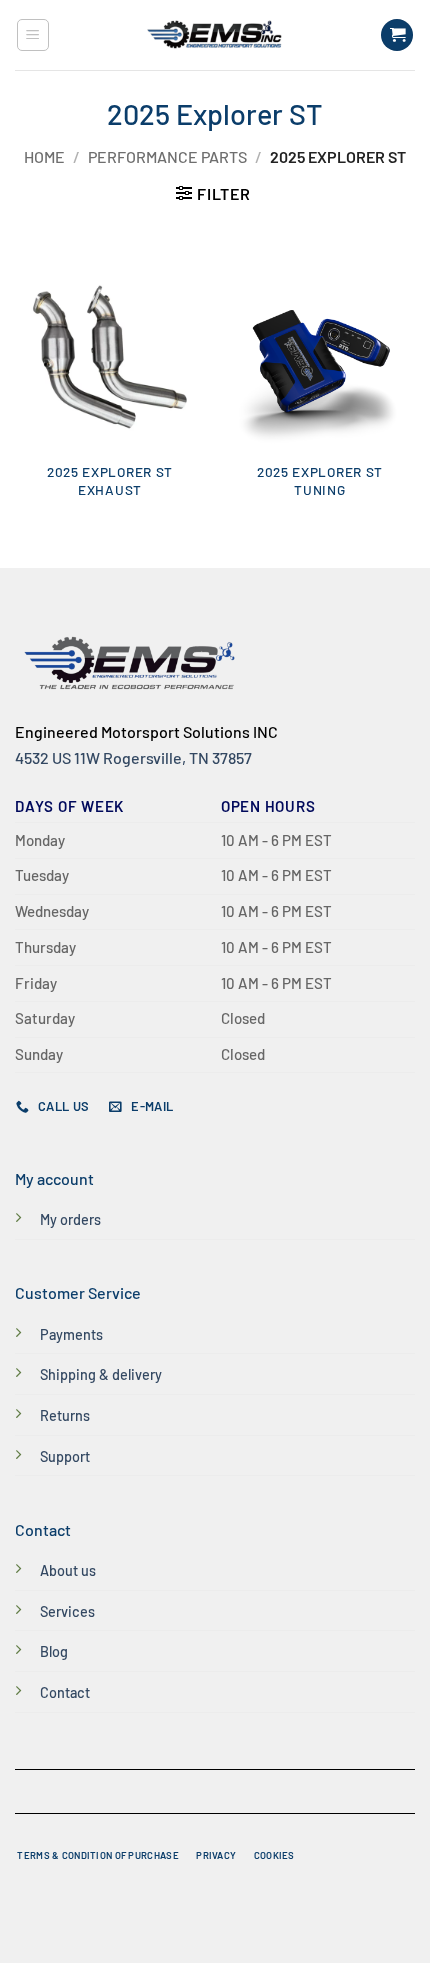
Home (44, 156)
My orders (70, 1219)
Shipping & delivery (101, 1374)
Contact (65, 1692)
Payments (71, 1334)
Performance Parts (167, 156)
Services (67, 1611)
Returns (65, 1415)
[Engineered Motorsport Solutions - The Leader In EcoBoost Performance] (215, 35)
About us (68, 1570)
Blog (54, 1651)
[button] (33, 35)
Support (65, 1456)
